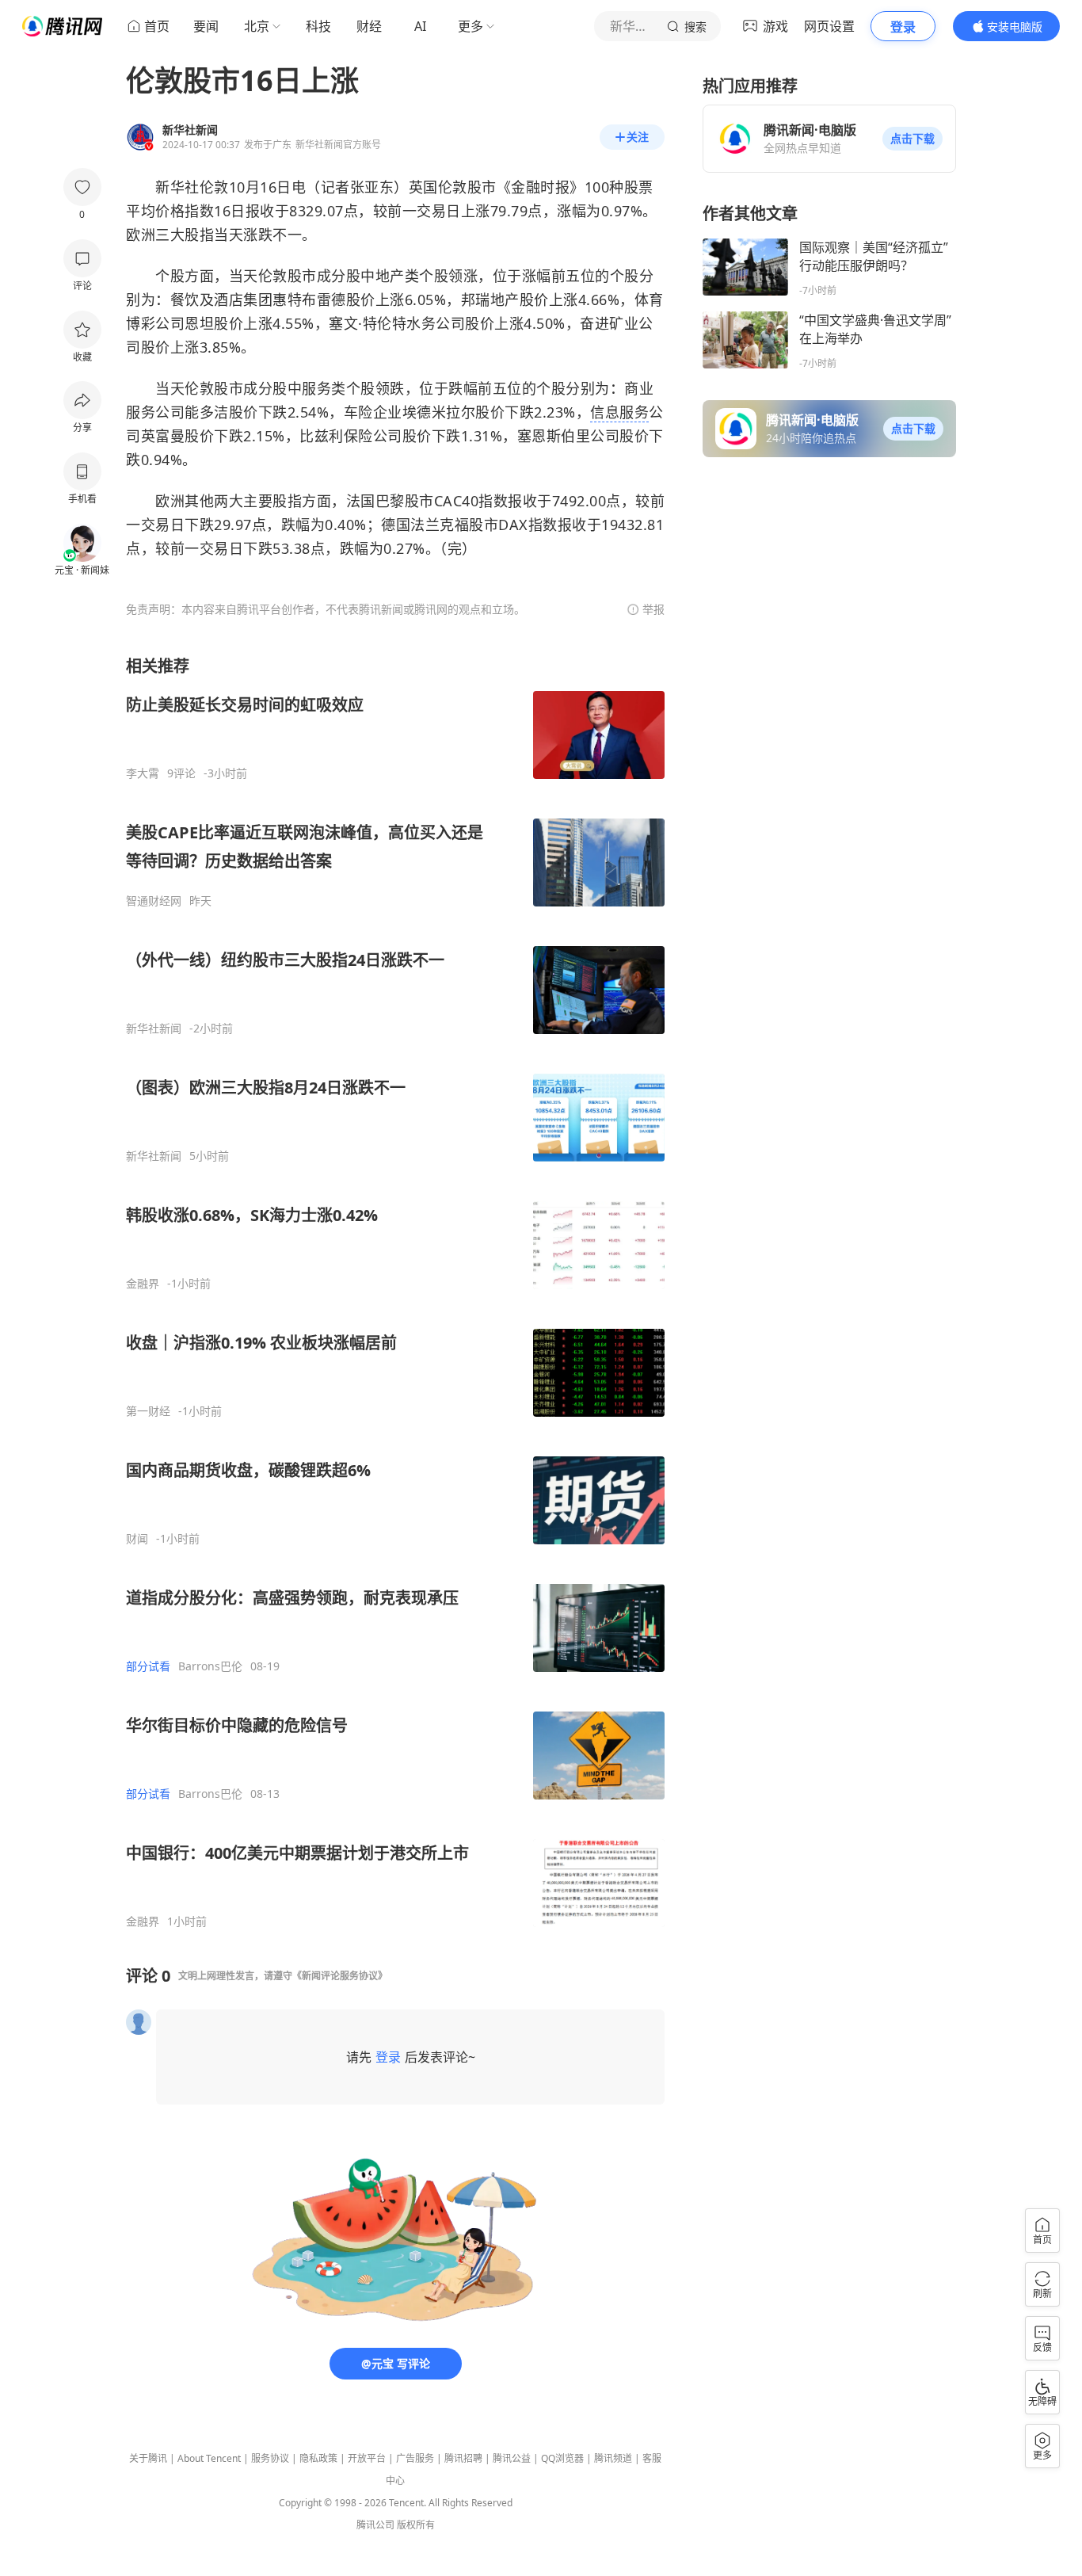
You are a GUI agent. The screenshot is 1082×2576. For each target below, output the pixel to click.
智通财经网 (154, 901)
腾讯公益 (512, 2458)
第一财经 (148, 1411)
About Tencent (209, 2458)
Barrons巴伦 (210, 1666)
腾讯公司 (375, 2525)
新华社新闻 (154, 1028)
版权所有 (416, 2525)
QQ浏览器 (562, 2458)
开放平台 (367, 2458)
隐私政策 (318, 2458)
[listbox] (395, 1292)
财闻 (137, 1539)
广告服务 (415, 2458)
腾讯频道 (613, 2458)
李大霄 (143, 773)
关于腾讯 (148, 2458)
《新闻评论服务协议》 (340, 1976)
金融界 (143, 1284)
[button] (912, 139)
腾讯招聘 (463, 2458)
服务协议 (270, 2458)
